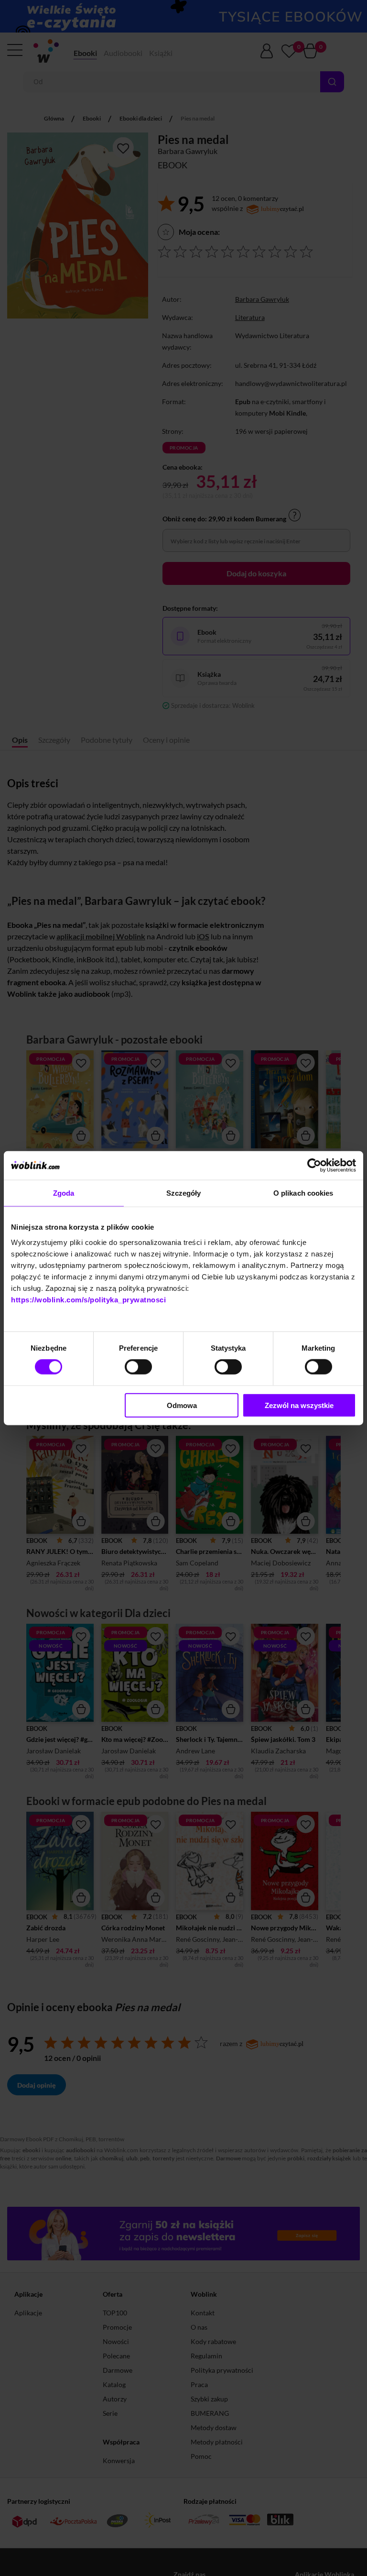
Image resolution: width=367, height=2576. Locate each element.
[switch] (138, 1367)
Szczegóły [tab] (184, 1193)
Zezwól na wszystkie (299, 1405)
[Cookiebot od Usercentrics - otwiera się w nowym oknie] (314, 1166)
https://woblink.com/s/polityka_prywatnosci (88, 1299)
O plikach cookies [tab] (303, 1193)
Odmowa (182, 1405)
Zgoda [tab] (64, 1193)
